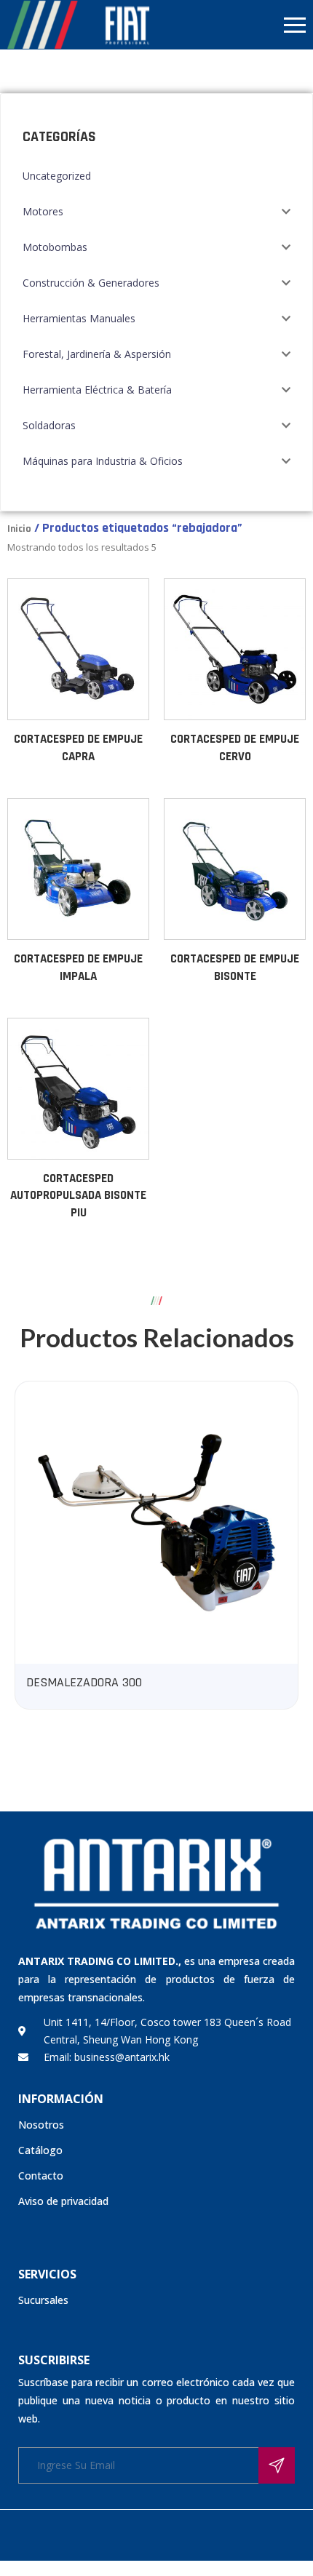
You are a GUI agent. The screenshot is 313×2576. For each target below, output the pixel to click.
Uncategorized (57, 176)
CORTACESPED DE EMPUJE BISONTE (235, 968)
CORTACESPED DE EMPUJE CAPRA (78, 748)
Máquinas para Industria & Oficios (103, 461)
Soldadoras (49, 425)
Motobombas (55, 247)
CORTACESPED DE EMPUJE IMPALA (78, 968)
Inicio (19, 529)
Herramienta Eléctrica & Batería (97, 390)
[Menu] (235, 25)
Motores (43, 211)
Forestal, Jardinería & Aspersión (97, 354)
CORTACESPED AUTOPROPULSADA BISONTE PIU (78, 1196)
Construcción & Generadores (91, 283)
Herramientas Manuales (79, 318)
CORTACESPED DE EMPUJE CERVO (235, 748)
